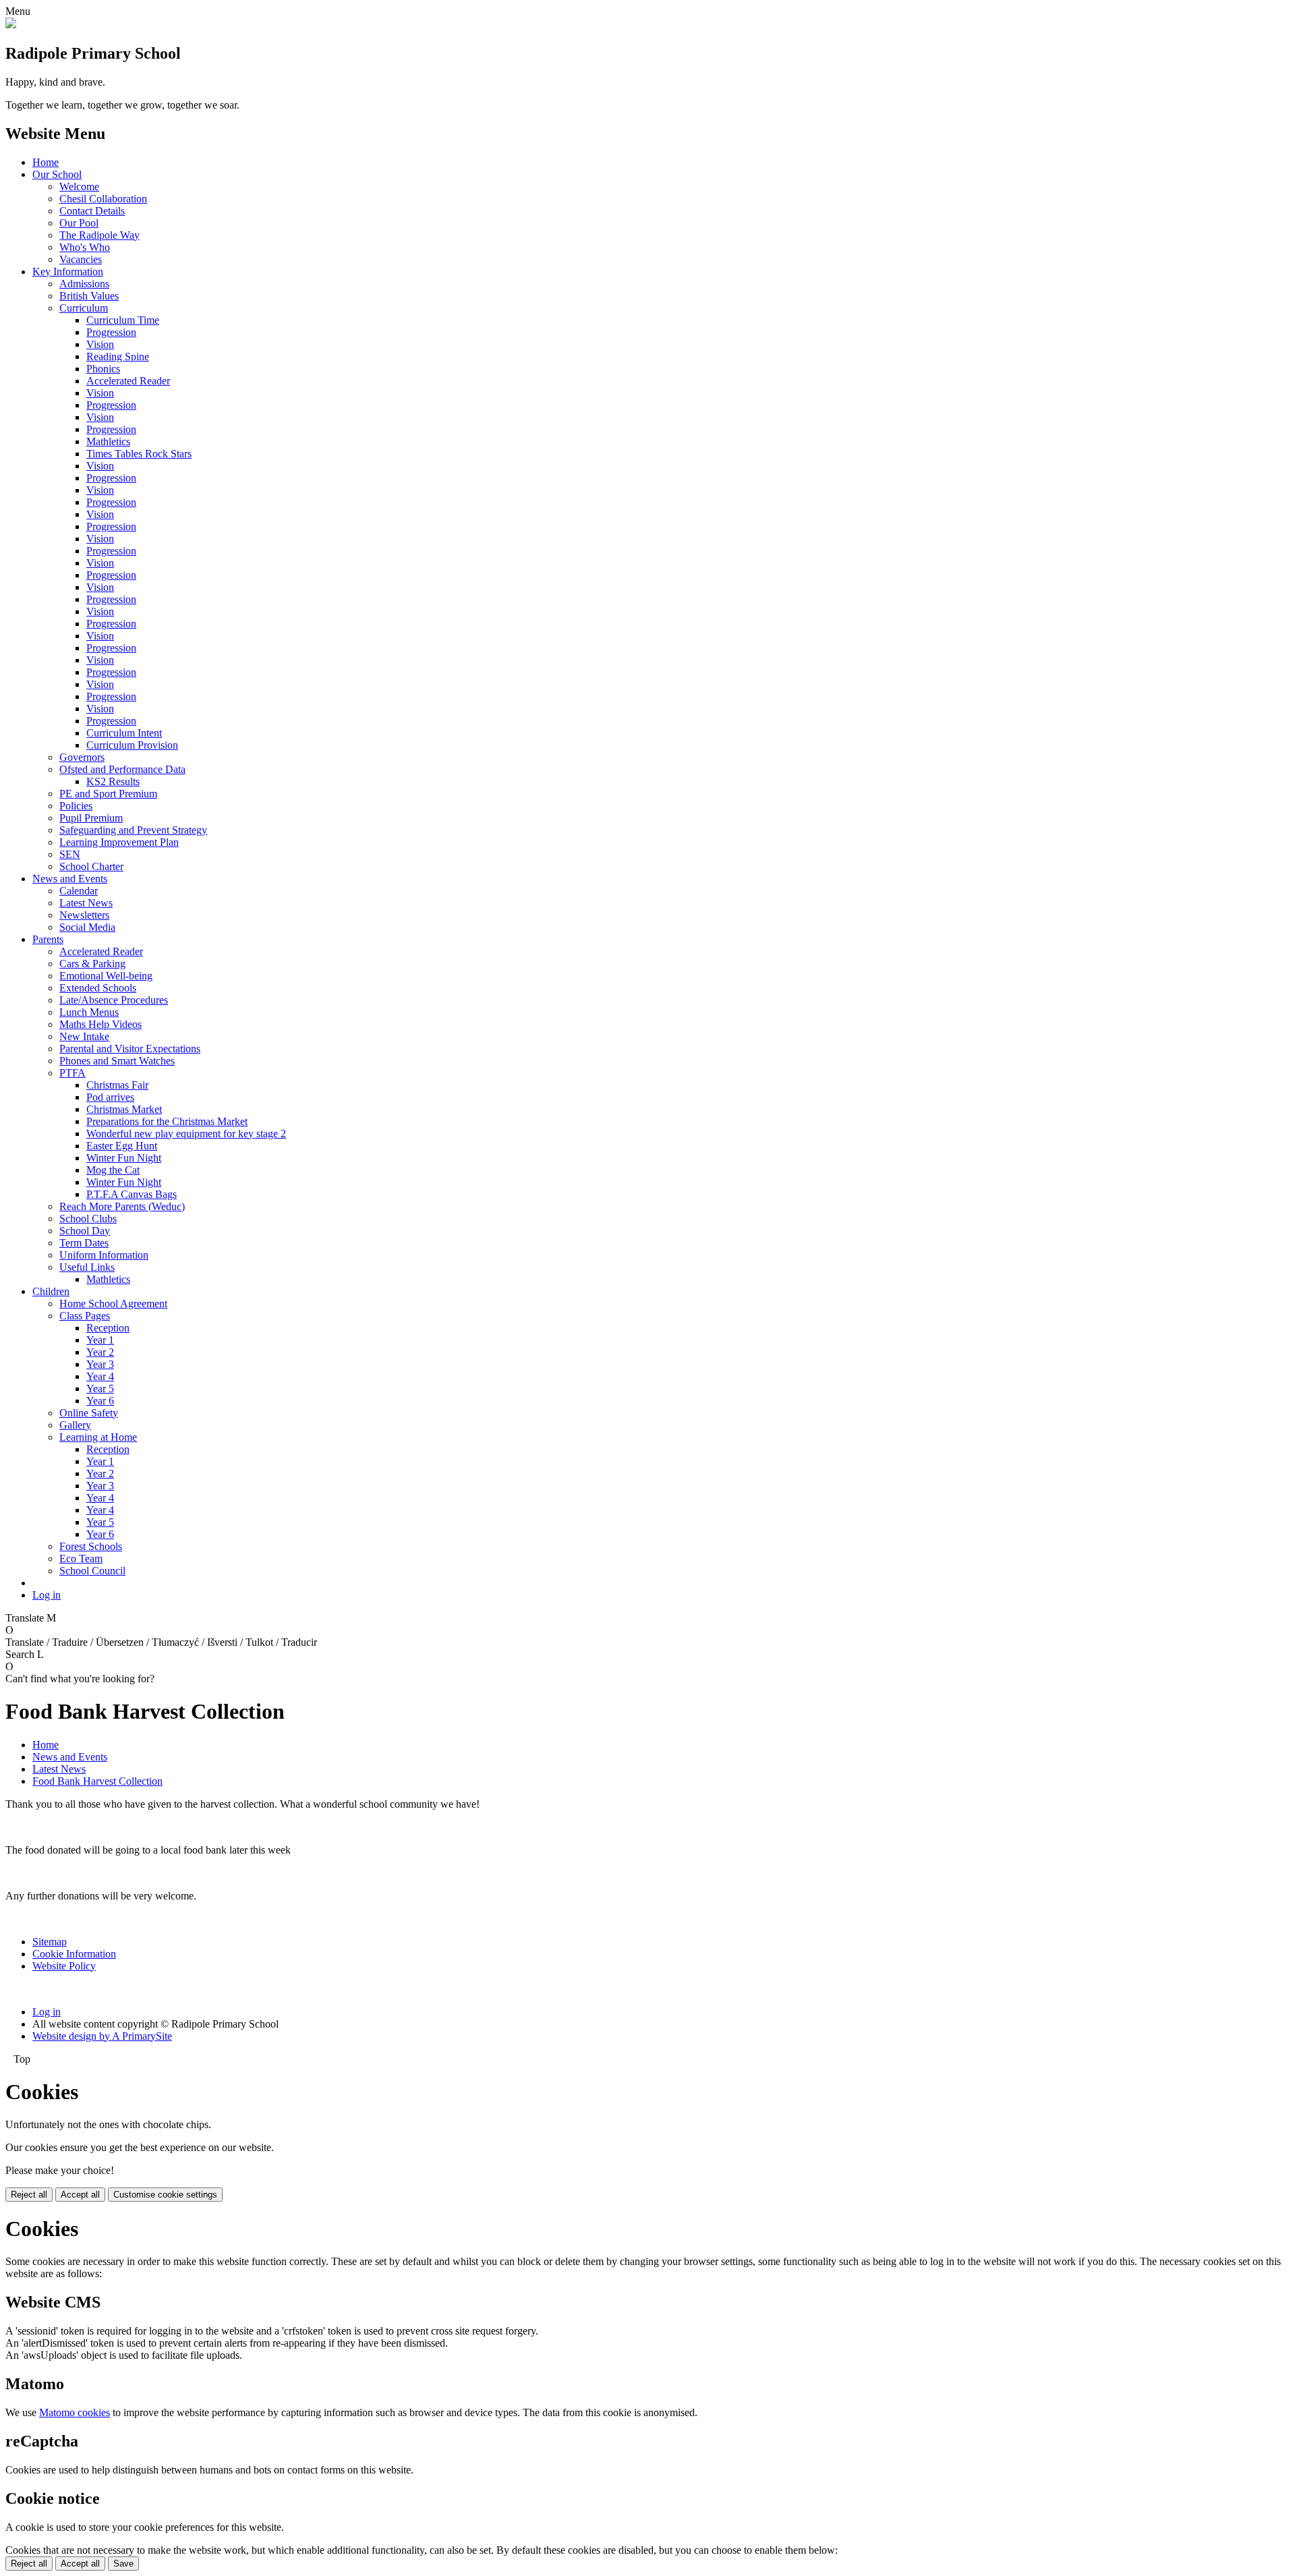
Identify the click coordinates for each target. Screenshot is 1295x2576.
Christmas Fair (117, 1085)
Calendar (79, 891)
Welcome (79, 187)
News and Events (70, 879)
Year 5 (100, 1389)
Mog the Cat (113, 1170)
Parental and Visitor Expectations (130, 1049)
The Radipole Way (99, 235)
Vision (100, 344)
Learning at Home (98, 1437)
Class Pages (85, 1316)
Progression (111, 332)
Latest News (86, 903)
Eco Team (81, 1558)
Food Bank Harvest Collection (97, 1781)
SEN (70, 854)
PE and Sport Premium (108, 794)
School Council (92, 1571)
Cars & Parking (92, 964)
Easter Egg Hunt (122, 1146)
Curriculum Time (123, 320)
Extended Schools (98, 988)
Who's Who (85, 247)
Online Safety (89, 1413)
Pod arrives (110, 1097)
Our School (57, 174)
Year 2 (100, 1352)
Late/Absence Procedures (114, 1000)
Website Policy (64, 1966)
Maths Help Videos (100, 1024)
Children (51, 1291)
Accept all (80, 2195)
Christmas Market (124, 1109)
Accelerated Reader (128, 381)
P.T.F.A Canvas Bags (132, 1194)
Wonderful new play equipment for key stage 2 (186, 1134)
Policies (76, 806)
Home (46, 162)
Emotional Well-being (106, 976)
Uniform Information (104, 1255)
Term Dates (84, 1243)
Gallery (75, 1425)
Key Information (68, 271)
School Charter (91, 866)
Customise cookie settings (165, 2195)
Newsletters (84, 915)
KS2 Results (113, 781)
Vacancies (81, 259)
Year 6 (100, 1401)
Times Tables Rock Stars (139, 454)
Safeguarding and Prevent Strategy (133, 830)
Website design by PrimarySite (102, 2036)
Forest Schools (91, 1546)
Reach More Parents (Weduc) (122, 1206)
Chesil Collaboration (103, 199)
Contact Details (92, 211)
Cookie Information (74, 1954)
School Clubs (88, 1219)
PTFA (73, 1073)
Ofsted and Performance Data (122, 769)
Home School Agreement (113, 1304)
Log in (47, 1595)
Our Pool (79, 223)
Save (123, 2564)
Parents (48, 939)
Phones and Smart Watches (117, 1061)
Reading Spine (118, 356)
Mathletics (108, 441)
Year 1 (100, 1340)
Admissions (84, 284)
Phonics (103, 369)
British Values (89, 296)
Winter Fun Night (124, 1158)
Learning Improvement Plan (119, 842)
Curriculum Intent (124, 733)
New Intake (84, 1036)
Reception (108, 1328)
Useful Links (87, 1267)
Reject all (29, 2195)
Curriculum (84, 308)
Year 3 (100, 1364)
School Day (85, 1231)
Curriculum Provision (132, 745)
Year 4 (100, 1376)
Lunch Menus (89, 1012)
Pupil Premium (91, 818)
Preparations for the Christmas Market (167, 1121)
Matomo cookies (75, 2412)
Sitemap (50, 1942)
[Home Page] (11, 25)
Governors (82, 757)
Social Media (87, 927)
